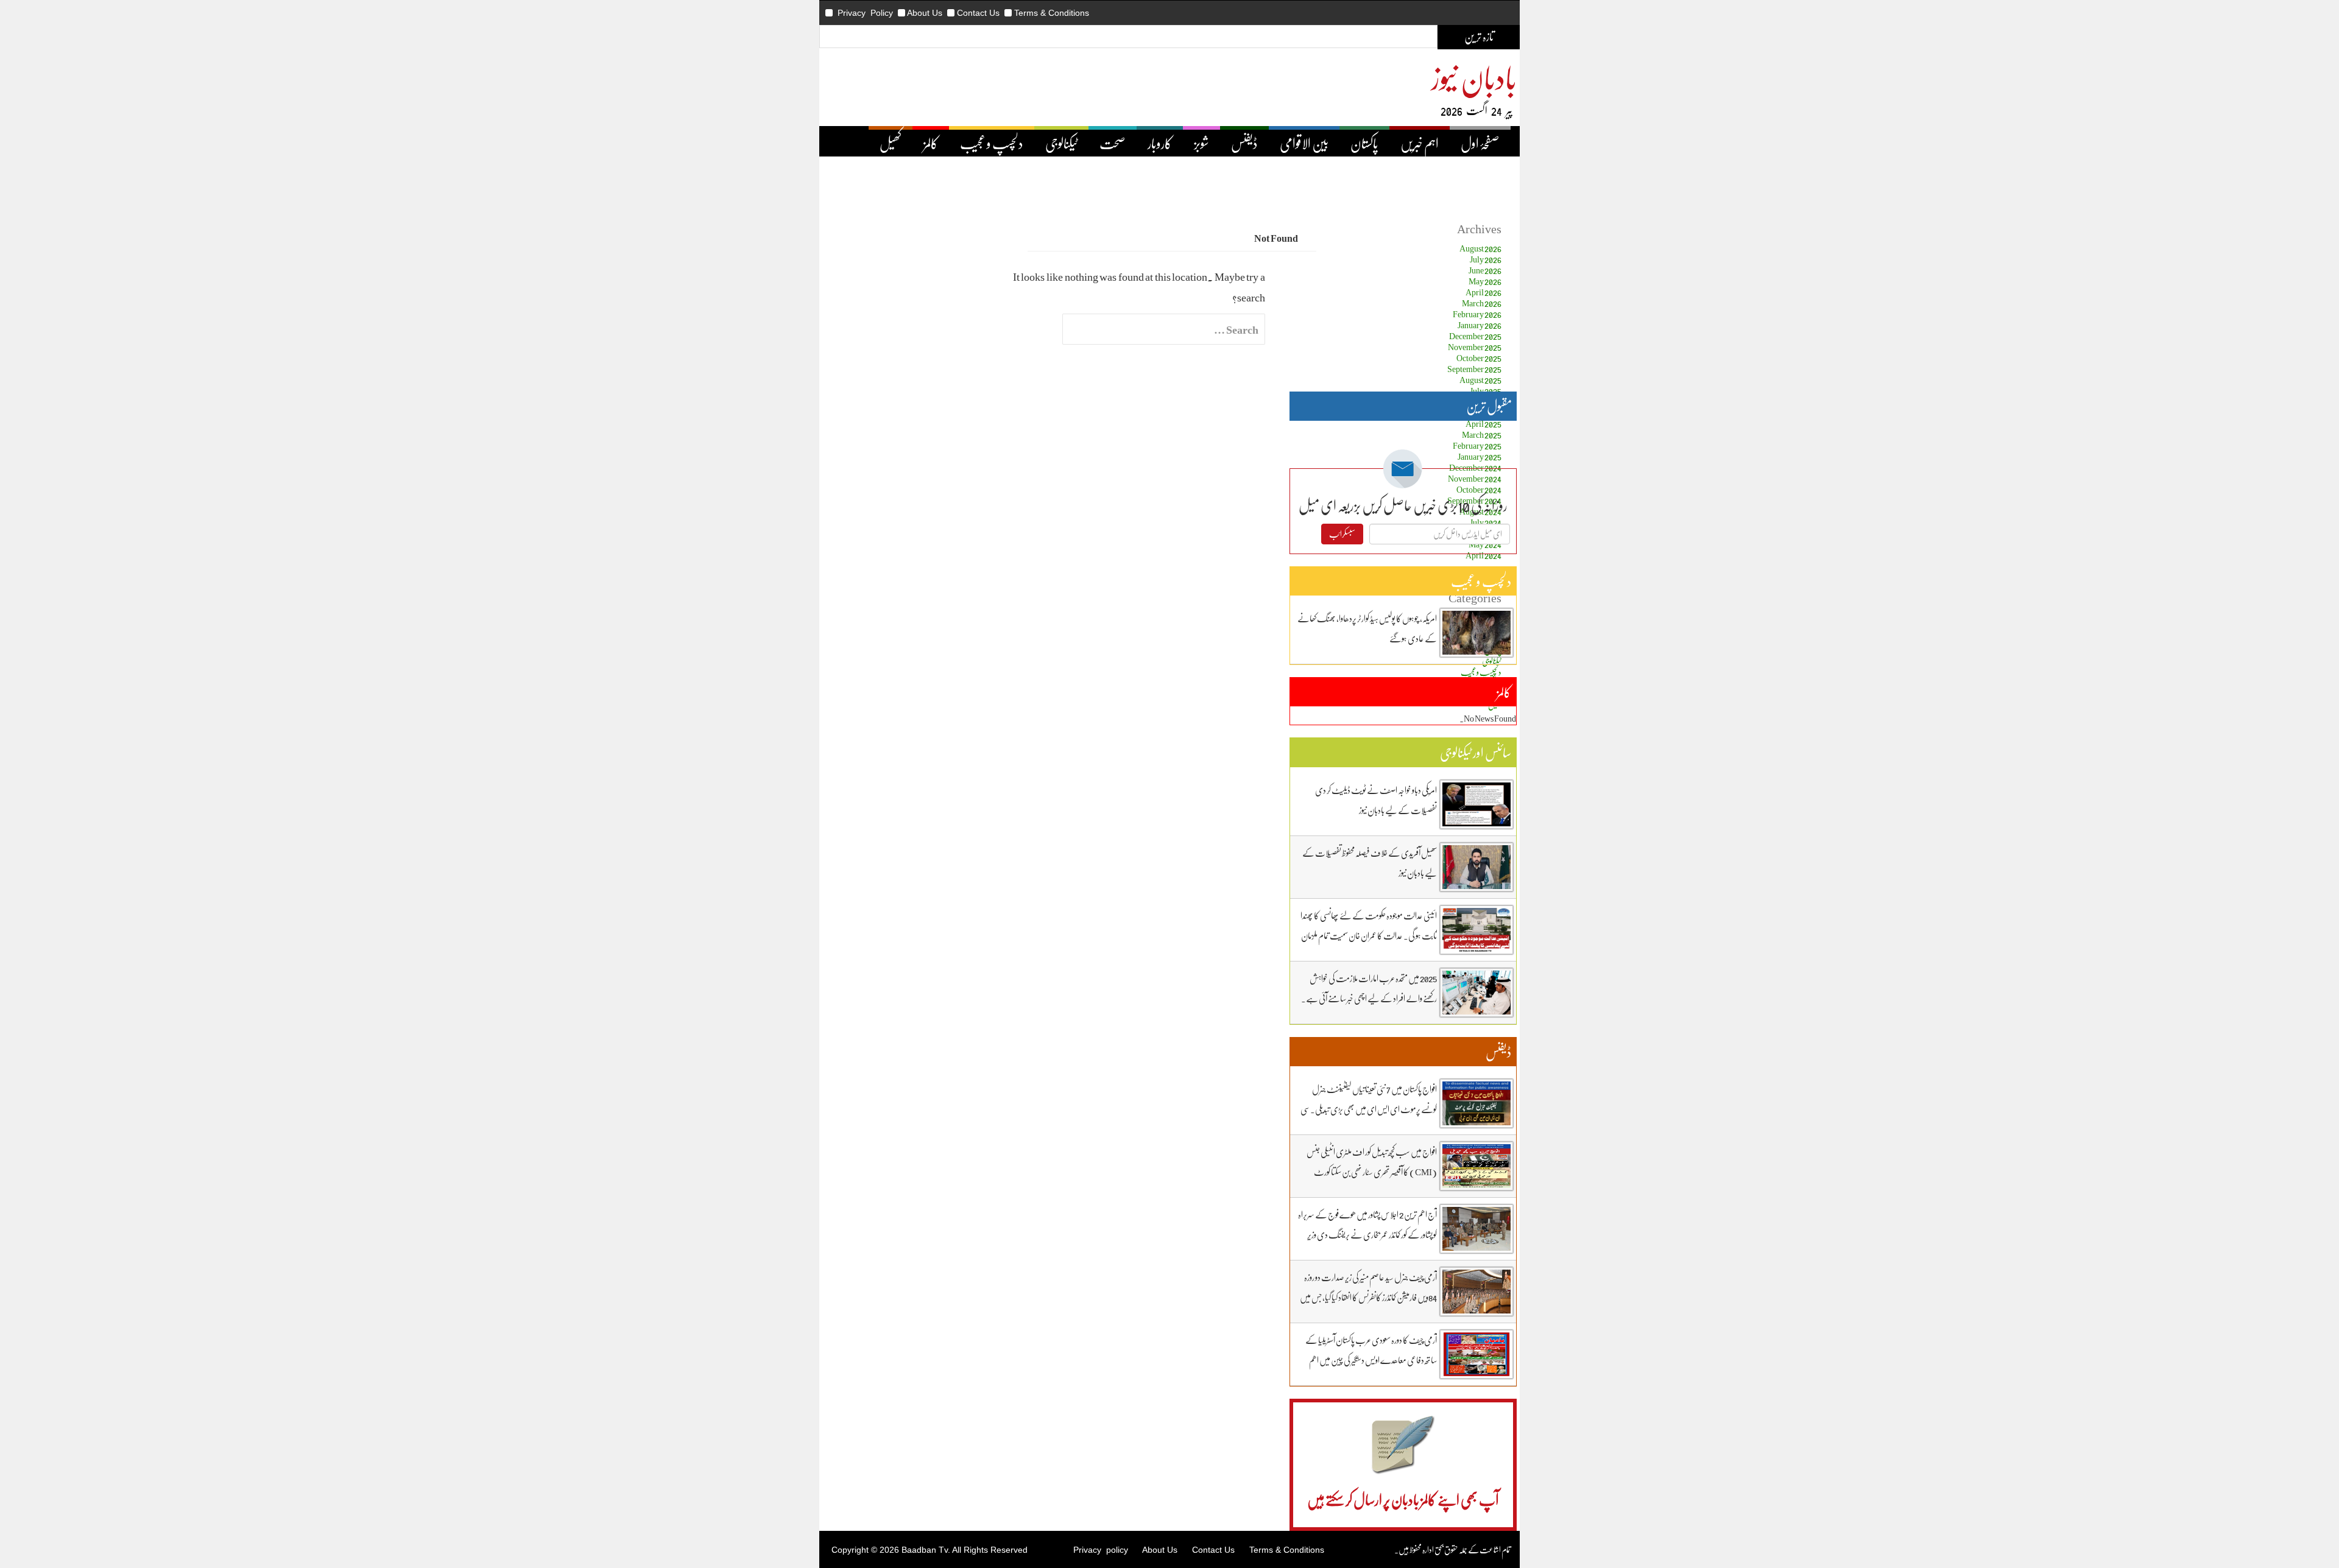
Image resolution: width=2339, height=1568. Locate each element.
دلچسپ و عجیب (992, 143)
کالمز (931, 143)
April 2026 (1483, 292)
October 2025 (1479, 358)
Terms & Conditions (1052, 13)
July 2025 (1486, 391)
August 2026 (1480, 248)
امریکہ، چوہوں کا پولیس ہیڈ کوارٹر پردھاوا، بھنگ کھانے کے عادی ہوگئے (1367, 628)
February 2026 (1477, 314)
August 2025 (1480, 380)
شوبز (1201, 143)
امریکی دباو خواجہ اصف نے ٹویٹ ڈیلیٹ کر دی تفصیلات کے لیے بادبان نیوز (1376, 800)
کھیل (891, 143)
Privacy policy (1101, 1550)
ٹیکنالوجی (1061, 143)
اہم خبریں (1420, 143)
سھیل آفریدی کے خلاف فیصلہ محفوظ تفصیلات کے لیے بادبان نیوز (1370, 863)
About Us (925, 13)
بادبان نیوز (1474, 77)
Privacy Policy (865, 13)
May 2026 (1485, 281)
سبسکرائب (1342, 534)
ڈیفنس (1244, 143)
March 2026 (1482, 303)
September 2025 (1474, 369)
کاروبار (1160, 143)
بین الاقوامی (1304, 143)
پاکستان (1364, 143)
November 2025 (1475, 347)
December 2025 (1475, 336)
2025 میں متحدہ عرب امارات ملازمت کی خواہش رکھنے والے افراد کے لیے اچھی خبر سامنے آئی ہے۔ (1369, 988)
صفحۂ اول (1480, 143)
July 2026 (1486, 259)
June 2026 (1485, 270)
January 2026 (1480, 325)
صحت (1113, 143)
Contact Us (978, 13)
